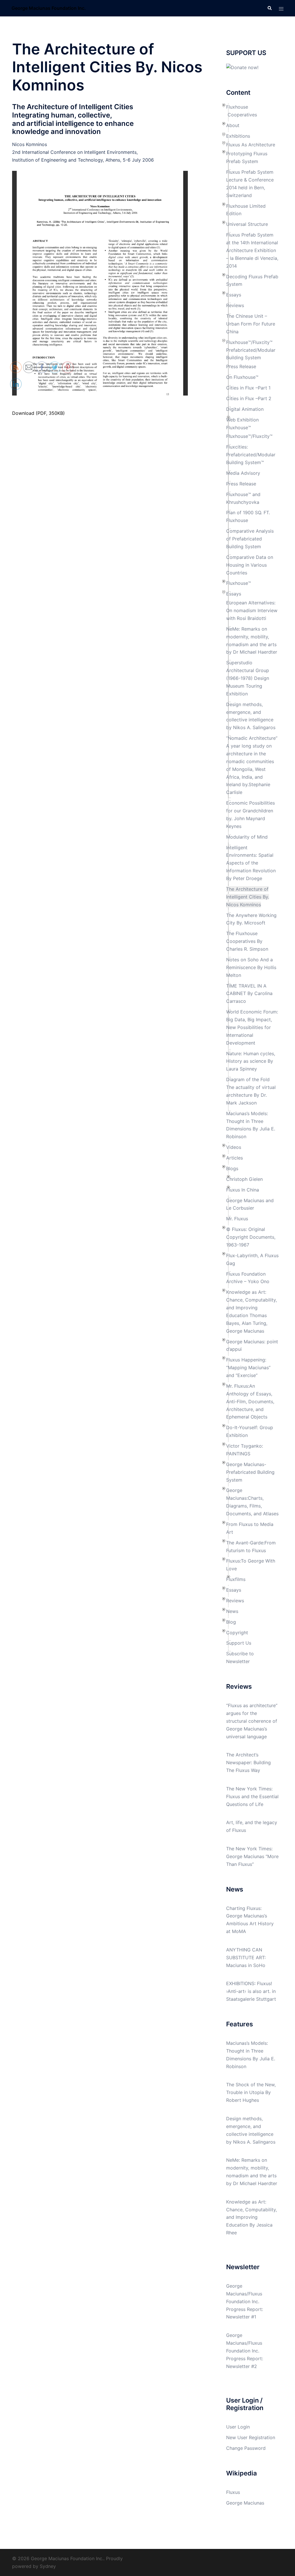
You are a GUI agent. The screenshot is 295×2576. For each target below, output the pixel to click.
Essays (234, 295)
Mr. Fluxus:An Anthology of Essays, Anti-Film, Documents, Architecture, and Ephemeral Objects (250, 1402)
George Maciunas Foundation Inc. (49, 8)
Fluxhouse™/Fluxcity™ (249, 436)
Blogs (232, 1168)
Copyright (237, 1633)
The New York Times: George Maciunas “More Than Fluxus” (252, 1856)
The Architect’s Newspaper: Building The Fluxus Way (248, 1762)
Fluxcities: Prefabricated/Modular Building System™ (251, 455)
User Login (238, 2427)
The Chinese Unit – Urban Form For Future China (251, 324)
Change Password (246, 2448)
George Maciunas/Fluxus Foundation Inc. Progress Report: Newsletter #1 (245, 2301)
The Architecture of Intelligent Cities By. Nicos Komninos (248, 897)
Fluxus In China (243, 1190)
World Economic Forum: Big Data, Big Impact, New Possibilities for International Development (252, 1027)
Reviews (235, 305)
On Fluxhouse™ (242, 377)
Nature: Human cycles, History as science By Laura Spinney (251, 1061)
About (233, 125)
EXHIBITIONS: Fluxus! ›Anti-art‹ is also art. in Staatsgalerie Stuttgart (251, 1991)
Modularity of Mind (247, 837)
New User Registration (251, 2437)
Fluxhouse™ (239, 583)
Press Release (241, 366)
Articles (235, 1158)
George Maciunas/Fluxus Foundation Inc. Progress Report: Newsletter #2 (245, 2351)
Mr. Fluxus (237, 1219)
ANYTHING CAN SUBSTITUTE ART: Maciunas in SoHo (246, 1957)
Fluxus (233, 2492)
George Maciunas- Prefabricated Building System (250, 1472)
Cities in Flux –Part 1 (248, 388)
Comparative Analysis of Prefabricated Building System (250, 539)
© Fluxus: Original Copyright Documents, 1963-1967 (251, 1237)
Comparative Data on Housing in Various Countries (250, 565)
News (232, 1611)
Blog (231, 1622)
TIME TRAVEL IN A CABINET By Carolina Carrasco (249, 994)
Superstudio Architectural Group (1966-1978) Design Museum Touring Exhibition (248, 678)
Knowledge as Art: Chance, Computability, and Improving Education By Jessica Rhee (251, 2217)
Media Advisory (243, 473)
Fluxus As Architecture (251, 145)
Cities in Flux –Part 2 (249, 398)
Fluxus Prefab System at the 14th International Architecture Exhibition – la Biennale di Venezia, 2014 (252, 250)
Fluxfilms (236, 1579)
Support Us (239, 1643)
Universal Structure (247, 224)
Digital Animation (245, 409)
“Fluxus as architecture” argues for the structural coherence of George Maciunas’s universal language (252, 1721)
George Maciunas (245, 2503)
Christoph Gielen (244, 1179)
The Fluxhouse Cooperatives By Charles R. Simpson (247, 941)
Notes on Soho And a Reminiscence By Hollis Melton (251, 967)
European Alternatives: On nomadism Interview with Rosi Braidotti (252, 610)
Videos (234, 1147)
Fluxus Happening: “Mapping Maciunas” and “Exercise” (248, 1368)
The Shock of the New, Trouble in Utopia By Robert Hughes (251, 2092)
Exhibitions (238, 136)
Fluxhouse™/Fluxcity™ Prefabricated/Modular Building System (251, 350)
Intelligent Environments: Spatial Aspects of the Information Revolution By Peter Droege (251, 863)
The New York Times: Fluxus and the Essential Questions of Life (252, 1796)
